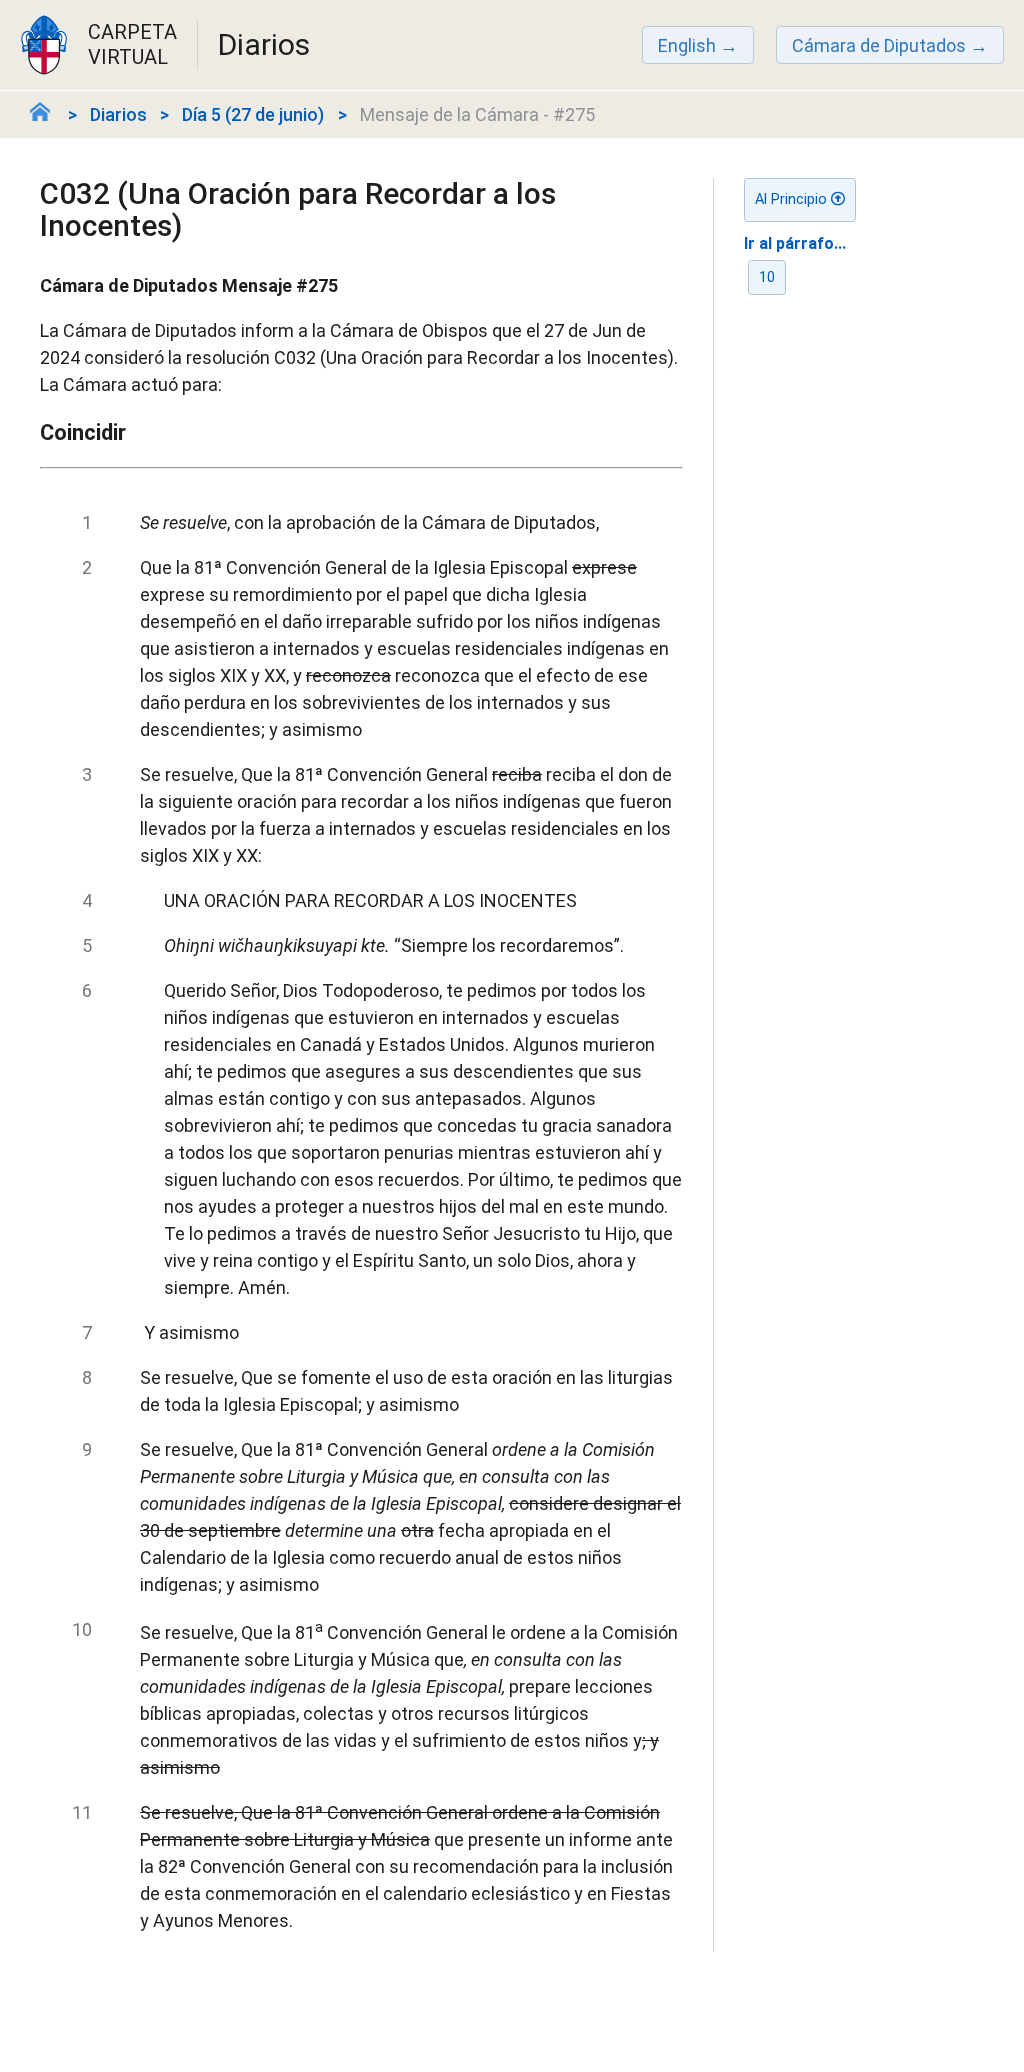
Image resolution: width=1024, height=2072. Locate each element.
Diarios (118, 114)
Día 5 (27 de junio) (253, 114)
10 (767, 277)
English (687, 45)
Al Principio (793, 199)
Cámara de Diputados (879, 45)
